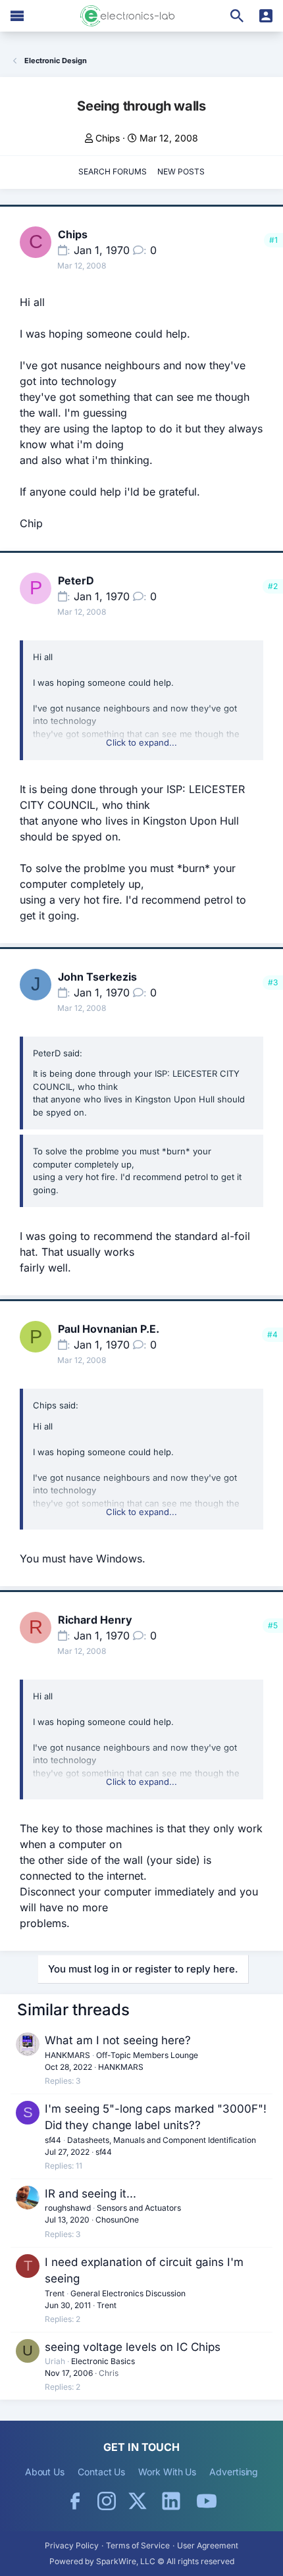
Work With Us (167, 2472)
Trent (55, 2293)
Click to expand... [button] (141, 742)
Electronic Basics (103, 2361)
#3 (273, 982)
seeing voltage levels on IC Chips (133, 2347)
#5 (273, 1625)
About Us (45, 2472)
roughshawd (68, 2208)
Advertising (234, 2472)
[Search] (237, 16)
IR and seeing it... (90, 2194)
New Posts (181, 171)
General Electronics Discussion (128, 2293)
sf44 (53, 2140)
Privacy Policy (72, 2545)
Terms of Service (138, 2545)
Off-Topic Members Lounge (147, 2055)
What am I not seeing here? (118, 2040)
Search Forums (113, 171)
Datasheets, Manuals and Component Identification (162, 2140)
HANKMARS (67, 2055)
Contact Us (101, 2472)
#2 (273, 586)
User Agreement (208, 2545)
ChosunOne (117, 2220)
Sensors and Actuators (139, 2208)
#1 (273, 240)
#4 (272, 1334)
